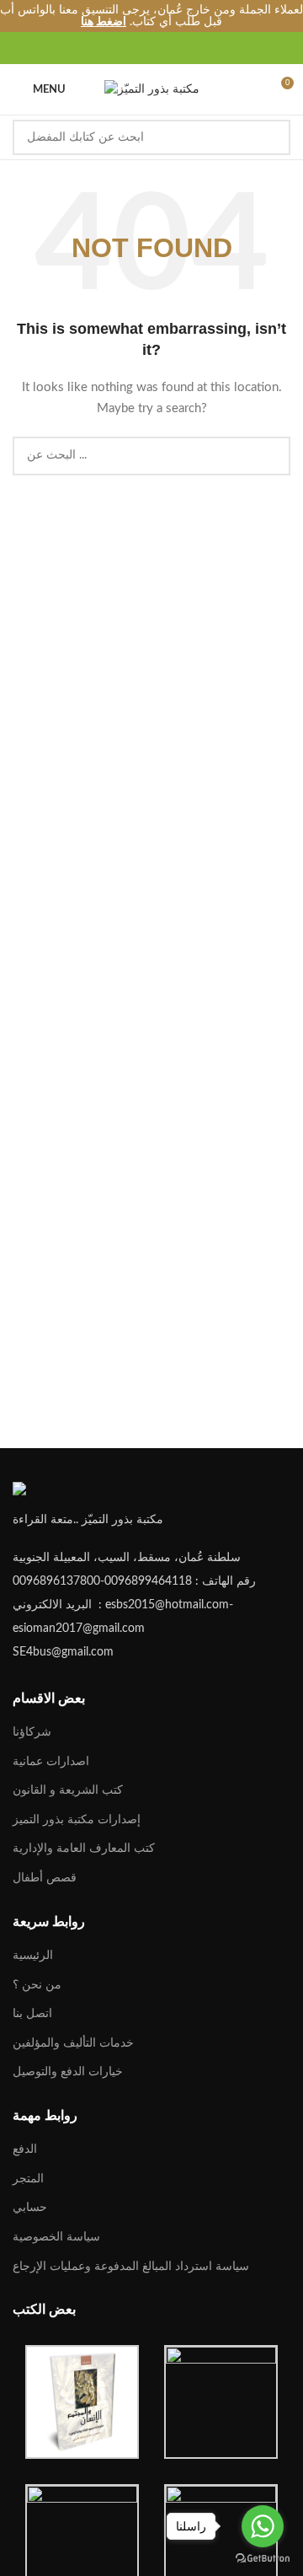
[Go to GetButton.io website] (263, 2559)
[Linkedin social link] (161, 48)
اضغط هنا (104, 22)
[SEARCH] (273, 137)
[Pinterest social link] (142, 48)
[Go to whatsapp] (263, 2526)
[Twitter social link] (122, 48)
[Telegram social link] (200, 48)
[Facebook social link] (103, 48)
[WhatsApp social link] (181, 48)
